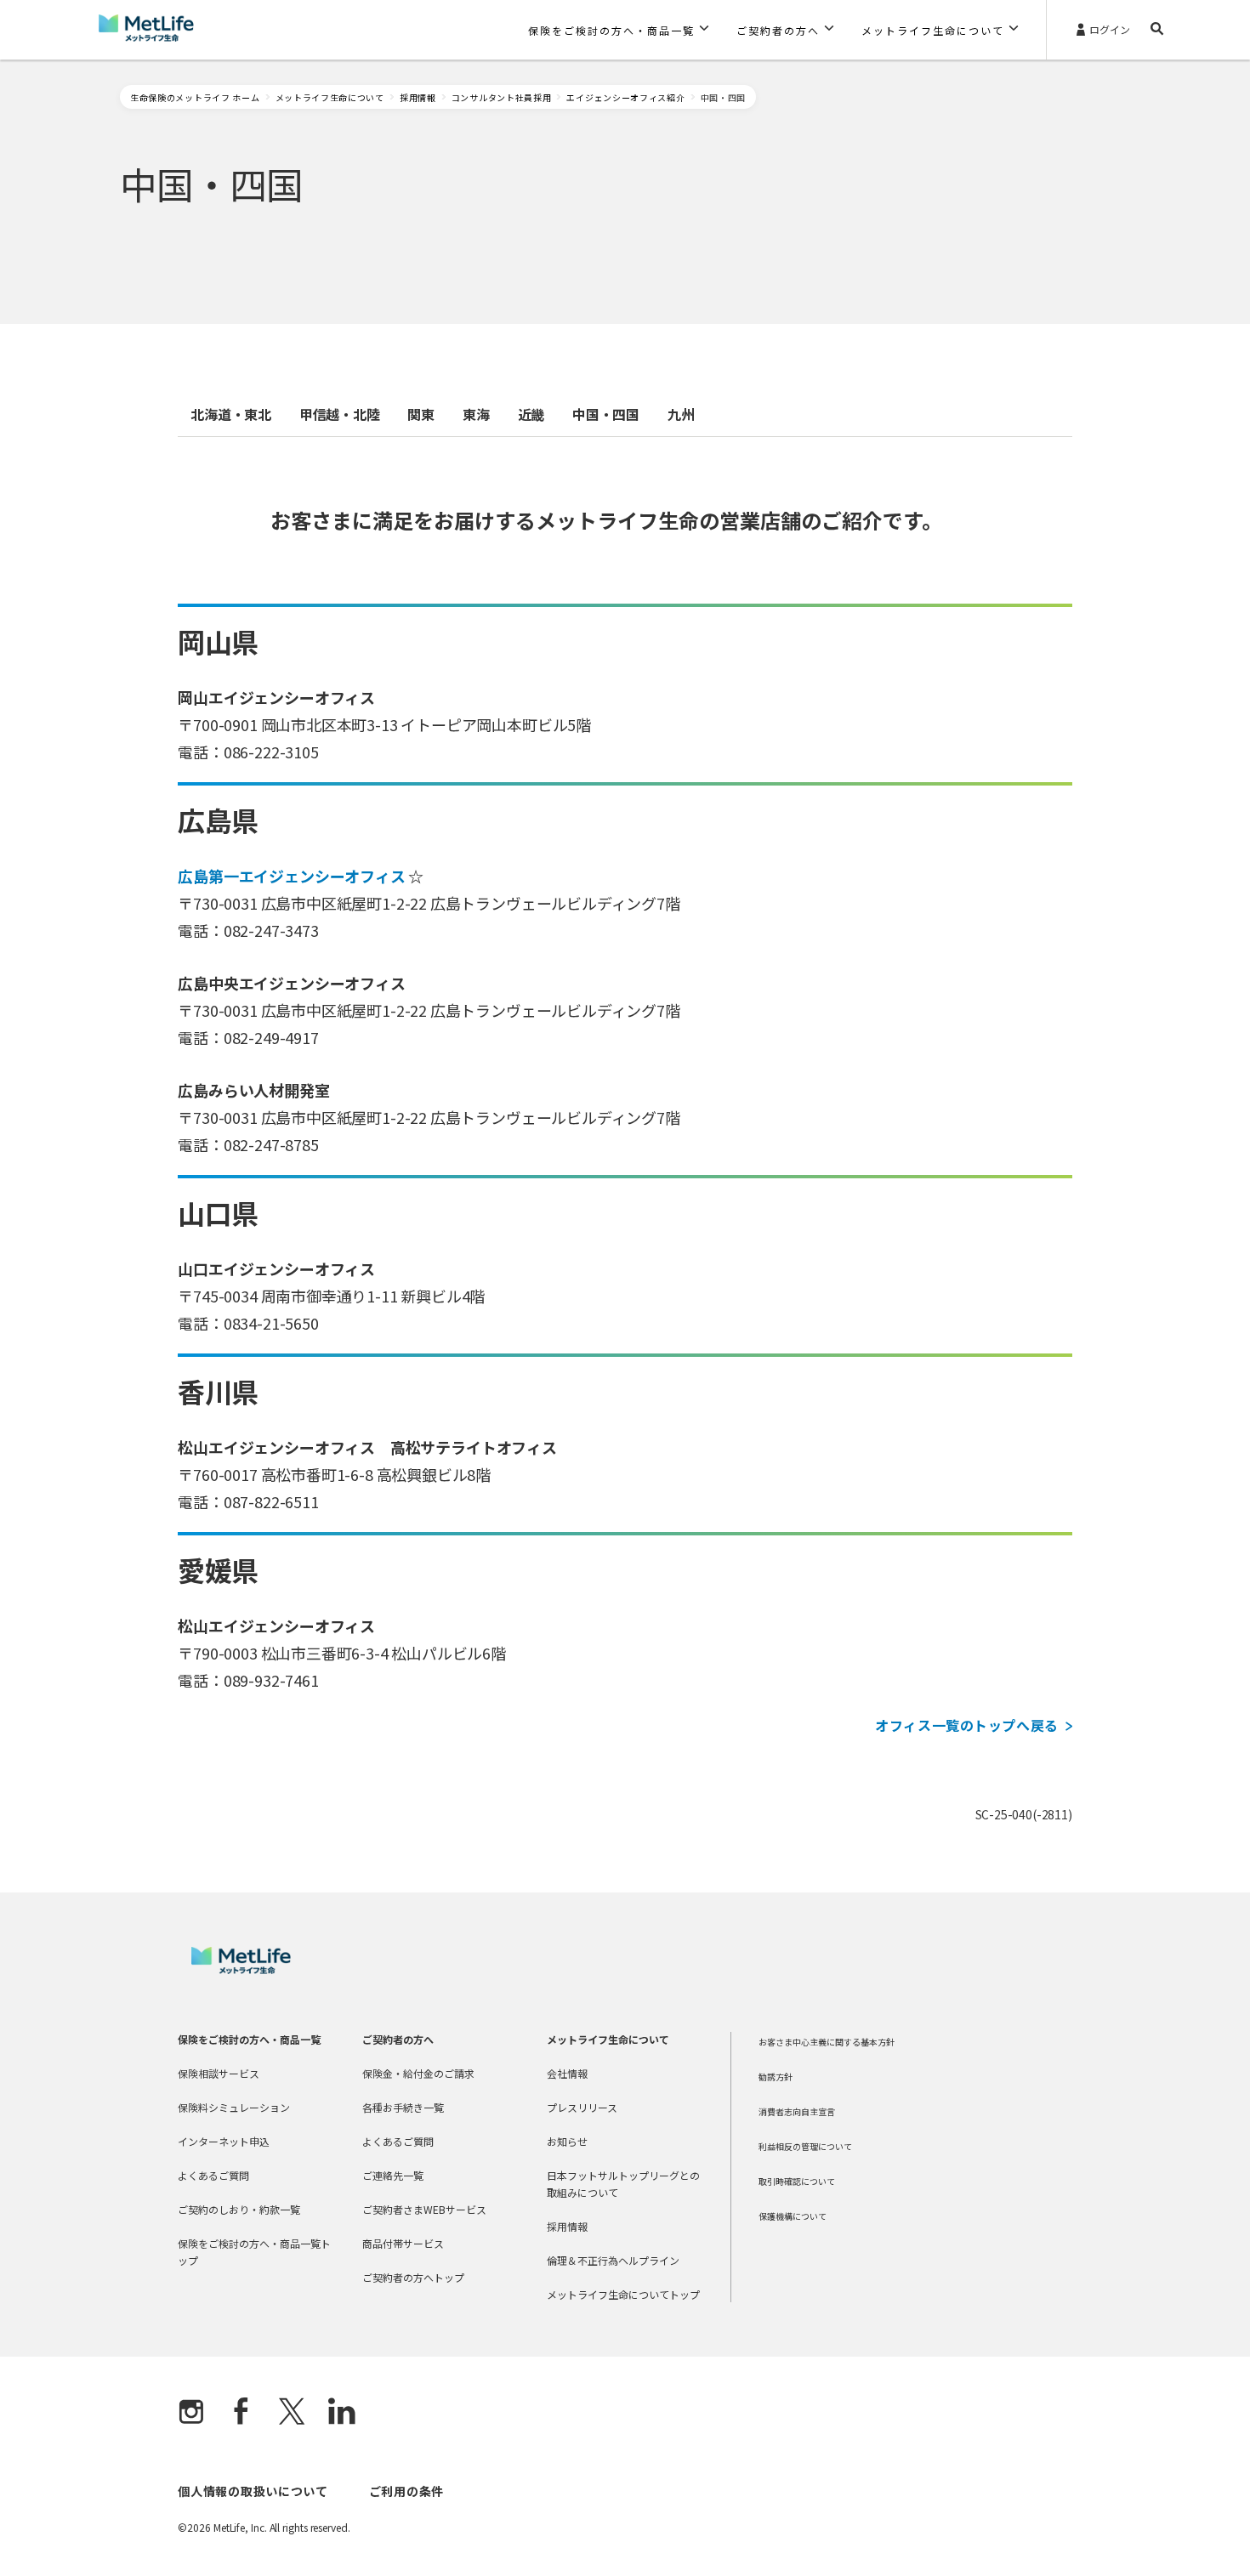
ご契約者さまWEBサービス (424, 2209)
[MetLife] (241, 1969)
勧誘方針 (776, 2077)
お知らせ (567, 2141)
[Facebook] (241, 2413)
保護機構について (793, 2216)
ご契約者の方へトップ (413, 2277)
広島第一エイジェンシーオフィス (291, 876)
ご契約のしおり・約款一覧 (239, 2209)
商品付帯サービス (403, 2243)
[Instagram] (191, 2413)
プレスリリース (582, 2107)
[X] (292, 2413)
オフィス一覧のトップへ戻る (966, 1725)
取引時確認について (797, 2181)
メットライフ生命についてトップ (623, 2294)
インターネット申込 (224, 2141)
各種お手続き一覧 (403, 2107)
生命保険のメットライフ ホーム (195, 97)
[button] (619, 30)
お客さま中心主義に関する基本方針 (827, 2042)
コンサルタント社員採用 (502, 97)
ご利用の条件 (406, 2491)
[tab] (231, 414)
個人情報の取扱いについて (253, 2491)
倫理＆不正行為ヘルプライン (613, 2260)
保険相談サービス (219, 2073)
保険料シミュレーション (234, 2107)
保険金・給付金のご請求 (418, 2073)
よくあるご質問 (213, 2175)
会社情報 (567, 2073)
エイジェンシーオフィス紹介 (625, 97)
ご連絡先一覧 (393, 2175)
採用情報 (418, 97)
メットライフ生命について (330, 97)
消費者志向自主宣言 (797, 2111)
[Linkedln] (342, 2413)
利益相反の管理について (805, 2146)
